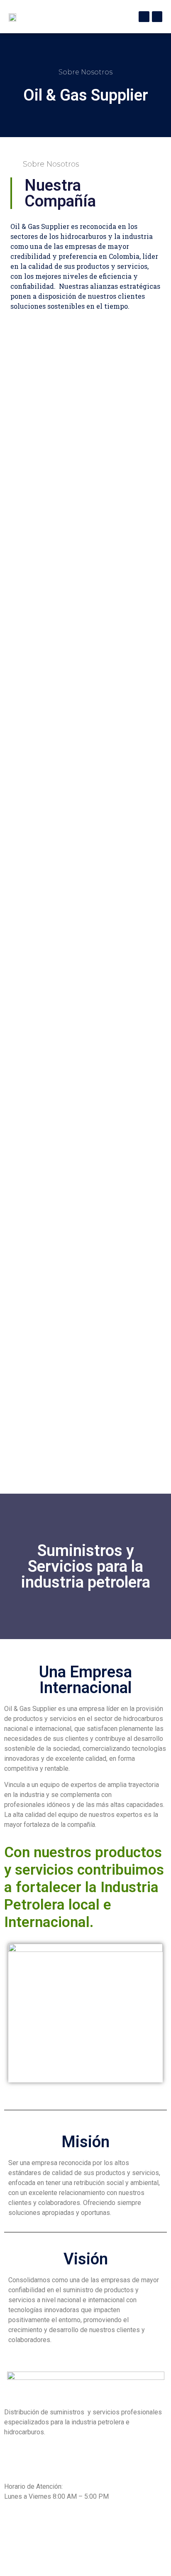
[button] (66, 17)
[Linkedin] (144, 17)
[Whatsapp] (157, 17)
